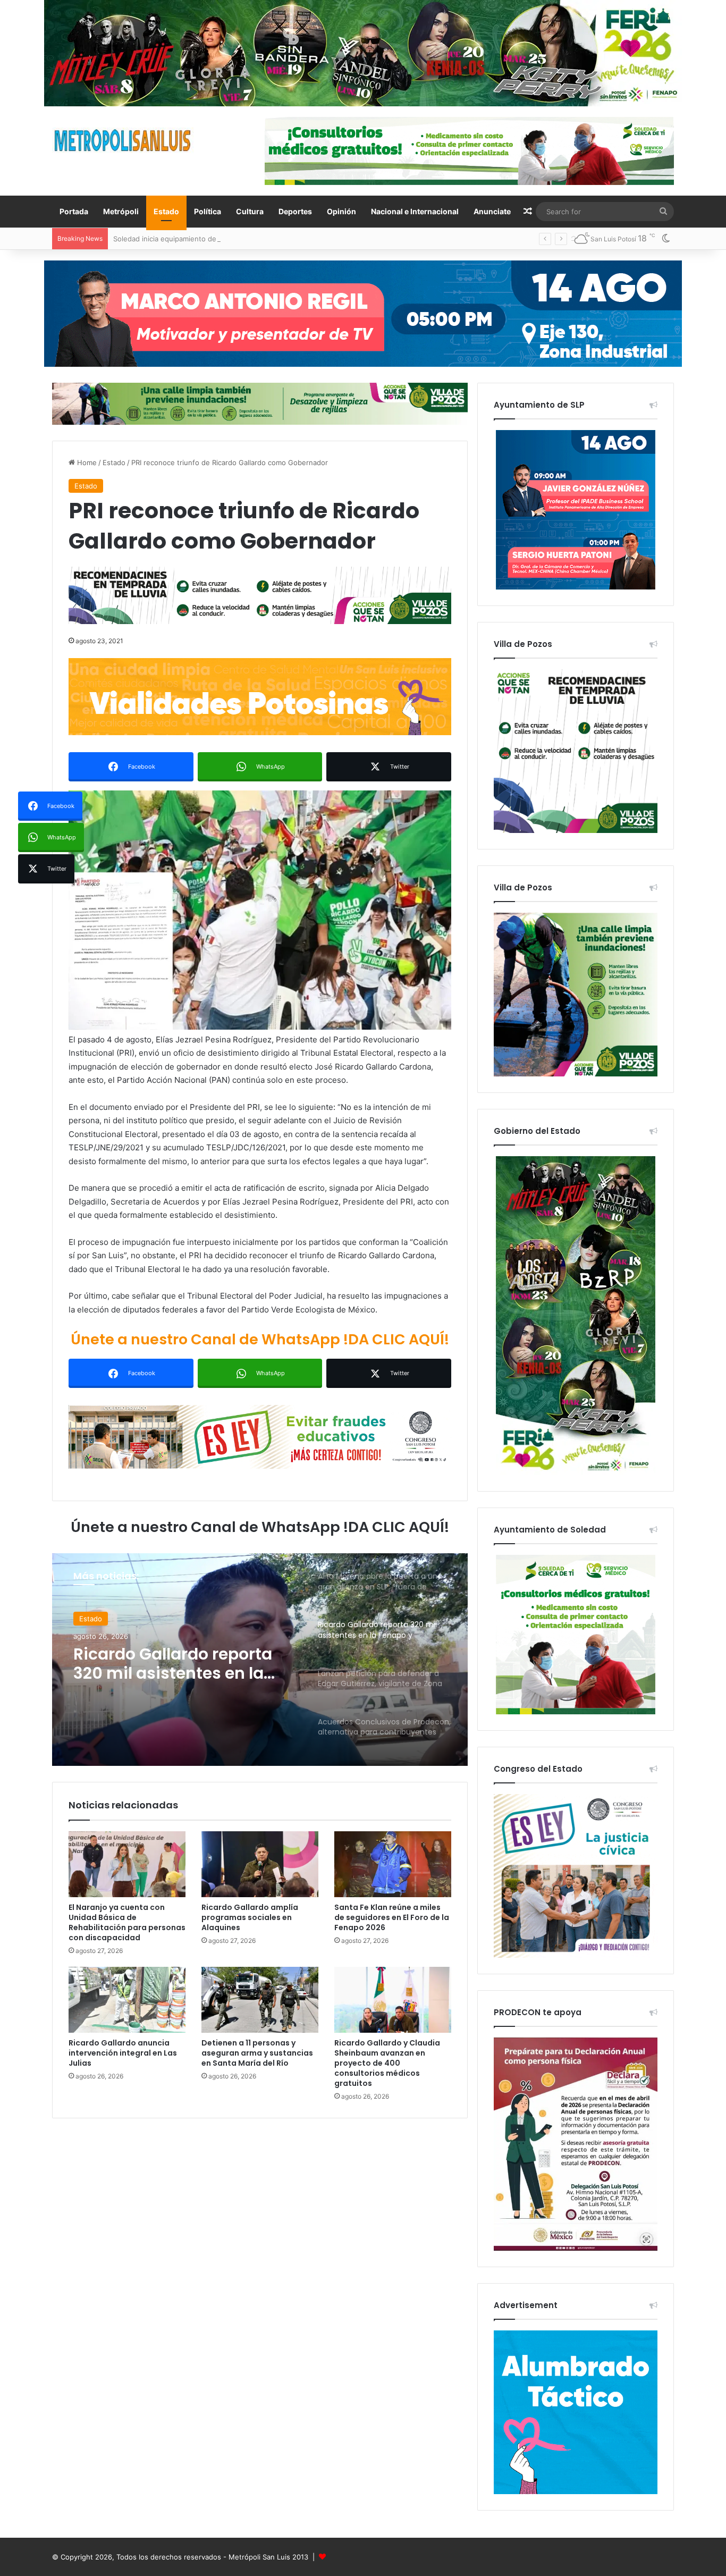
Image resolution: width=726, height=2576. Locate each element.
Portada (74, 211)
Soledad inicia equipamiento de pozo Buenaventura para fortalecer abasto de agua (250, 239)
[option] (260, 1660)
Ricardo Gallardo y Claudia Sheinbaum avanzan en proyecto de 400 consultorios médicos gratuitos (387, 2063)
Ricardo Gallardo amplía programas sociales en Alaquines (250, 1917)
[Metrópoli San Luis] (123, 141)
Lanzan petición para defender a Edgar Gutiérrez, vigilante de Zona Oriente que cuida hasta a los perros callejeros (183, 1664)
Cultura (250, 211)
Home (86, 462)
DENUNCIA (97, 1619)
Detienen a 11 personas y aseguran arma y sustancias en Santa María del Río (257, 2053)
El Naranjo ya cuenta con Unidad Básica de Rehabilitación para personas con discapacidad (127, 1922)
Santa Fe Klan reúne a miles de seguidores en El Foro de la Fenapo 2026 (392, 1917)
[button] (260, 910)
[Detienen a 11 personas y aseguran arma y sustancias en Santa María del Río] (260, 2000)
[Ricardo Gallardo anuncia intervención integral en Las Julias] (127, 2000)
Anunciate (492, 211)
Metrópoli (121, 211)
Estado (166, 211)
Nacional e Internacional (415, 211)
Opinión (341, 211)
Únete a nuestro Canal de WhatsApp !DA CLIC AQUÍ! (260, 1339)
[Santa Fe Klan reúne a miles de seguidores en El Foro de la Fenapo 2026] (393, 1864)
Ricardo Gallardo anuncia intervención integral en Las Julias (123, 2053)
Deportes (295, 211)
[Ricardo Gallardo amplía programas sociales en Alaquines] (260, 1864)
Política (208, 211)
